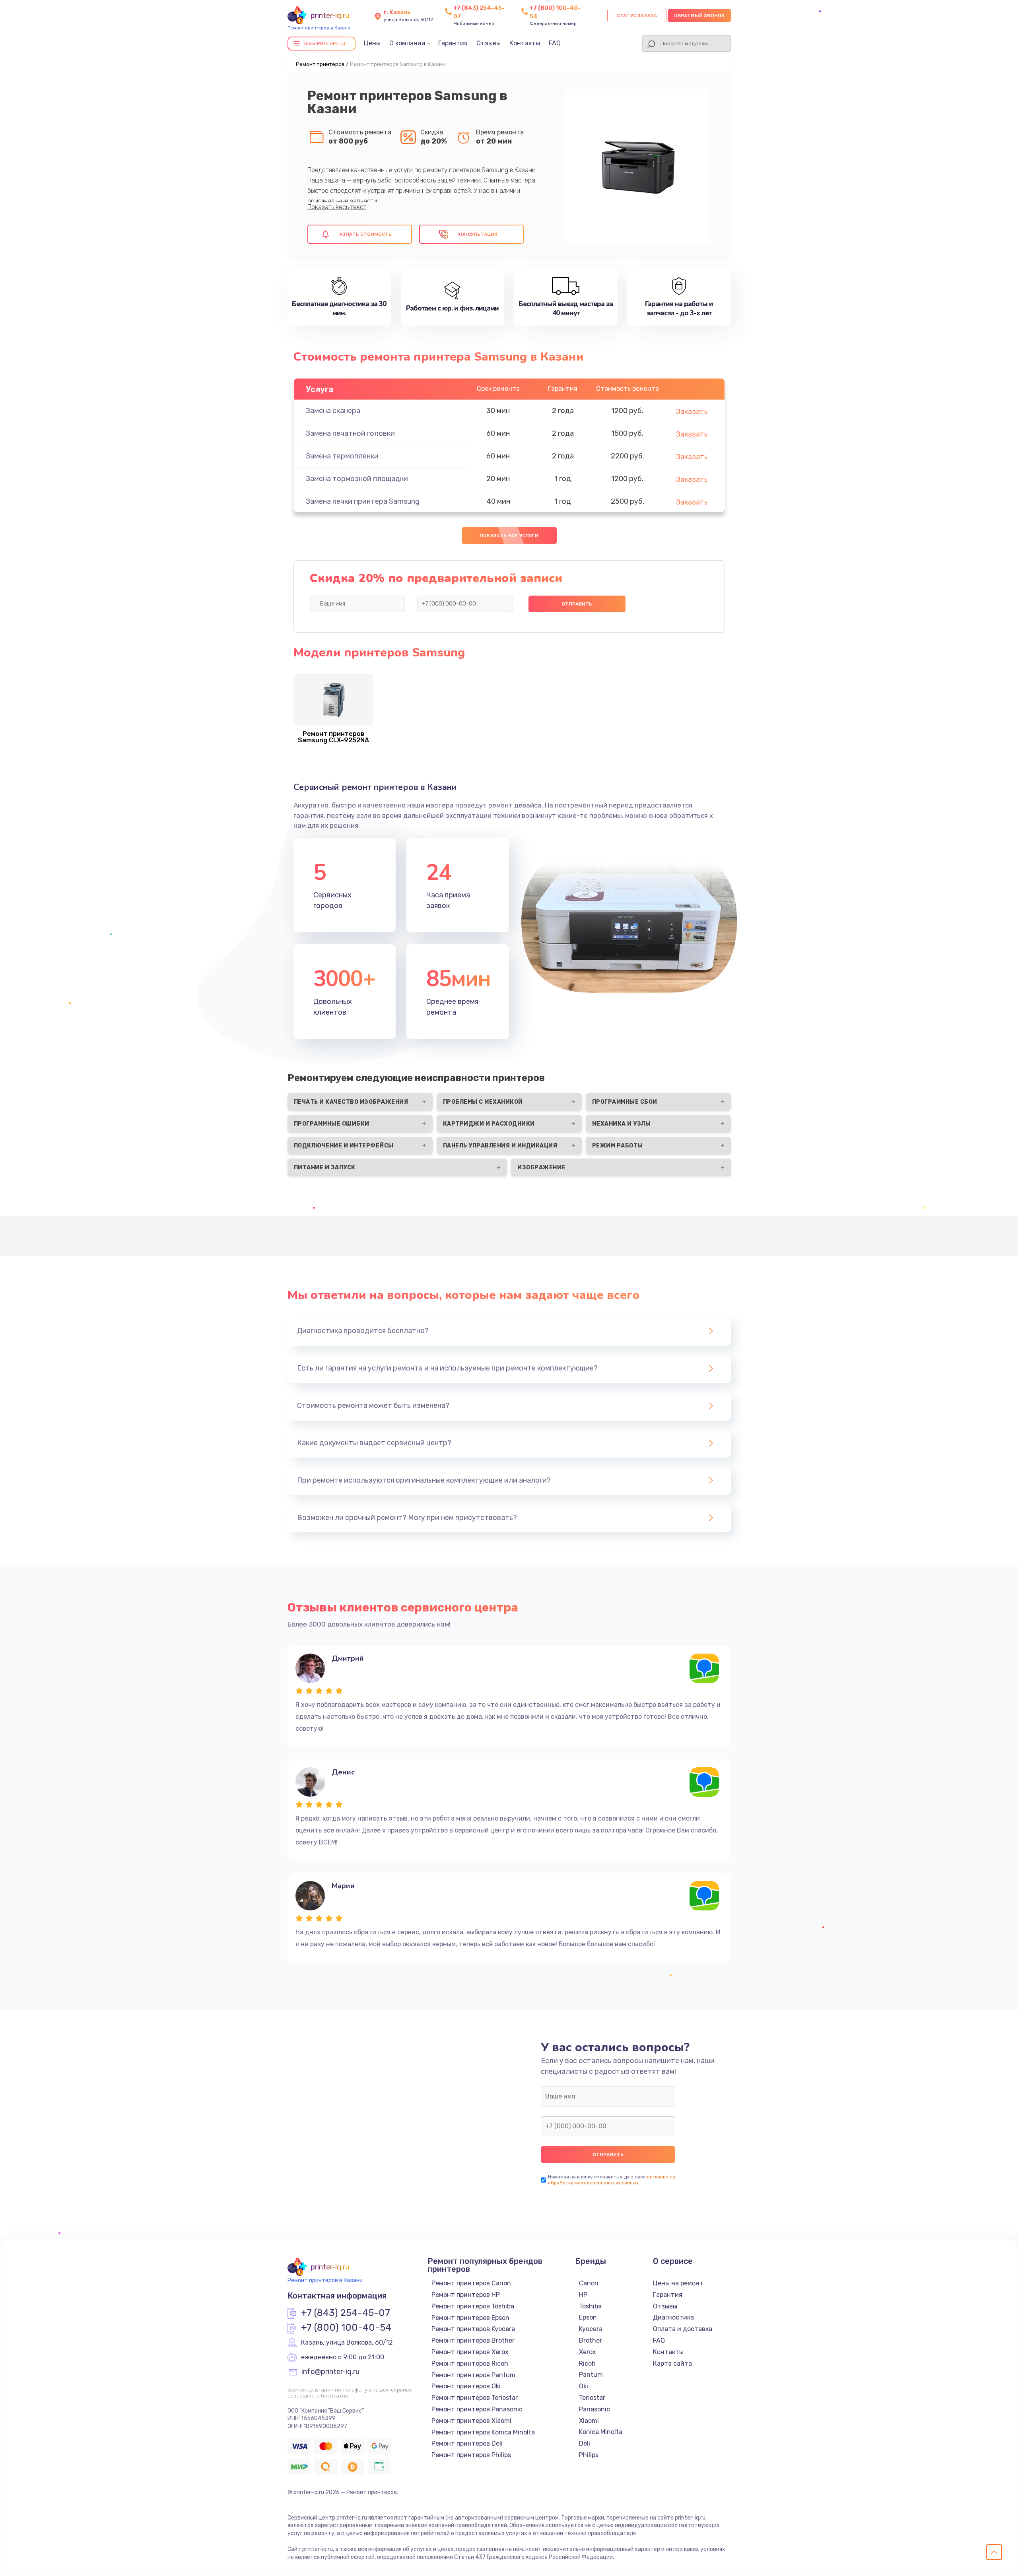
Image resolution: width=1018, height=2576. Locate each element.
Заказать (692, 412)
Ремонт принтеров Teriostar (475, 2398)
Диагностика (673, 2317)
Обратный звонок (699, 16)
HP (583, 2295)
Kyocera (591, 2329)
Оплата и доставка (683, 2329)
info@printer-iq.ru (330, 2372)
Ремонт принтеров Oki (466, 2386)
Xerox (588, 2352)
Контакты (525, 43)
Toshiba (590, 2306)
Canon (589, 2283)
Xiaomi (589, 2421)
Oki (584, 2386)
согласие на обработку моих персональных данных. (612, 2180)
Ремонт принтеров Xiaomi (471, 2421)
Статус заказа (637, 16)
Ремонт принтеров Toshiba (473, 2306)
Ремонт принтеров (320, 64)
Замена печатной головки (350, 433)
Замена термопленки (342, 456)
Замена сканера (333, 411)
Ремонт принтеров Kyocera (473, 2329)
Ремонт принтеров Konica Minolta (483, 2432)
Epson (588, 2317)
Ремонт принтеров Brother (473, 2340)
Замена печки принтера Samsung (363, 501)
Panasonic (594, 2409)
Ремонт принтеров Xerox (470, 2352)
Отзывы (489, 43)
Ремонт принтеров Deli (467, 2443)
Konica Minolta (601, 2432)
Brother (591, 2340)
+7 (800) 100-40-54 (346, 2328)
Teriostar (592, 2398)
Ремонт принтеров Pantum (473, 2375)
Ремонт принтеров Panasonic (477, 2409)
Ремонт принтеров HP (466, 2295)
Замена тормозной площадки (357, 479)
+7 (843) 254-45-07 (346, 2313)
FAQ (555, 43)
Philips (589, 2455)
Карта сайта (672, 2363)
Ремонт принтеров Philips (471, 2455)
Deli (585, 2443)
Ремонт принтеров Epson (470, 2318)
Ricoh (587, 2363)
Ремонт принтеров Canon (471, 2283)
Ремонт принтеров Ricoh (470, 2363)
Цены (372, 43)
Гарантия (453, 43)
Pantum (591, 2375)
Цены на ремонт (678, 2283)
